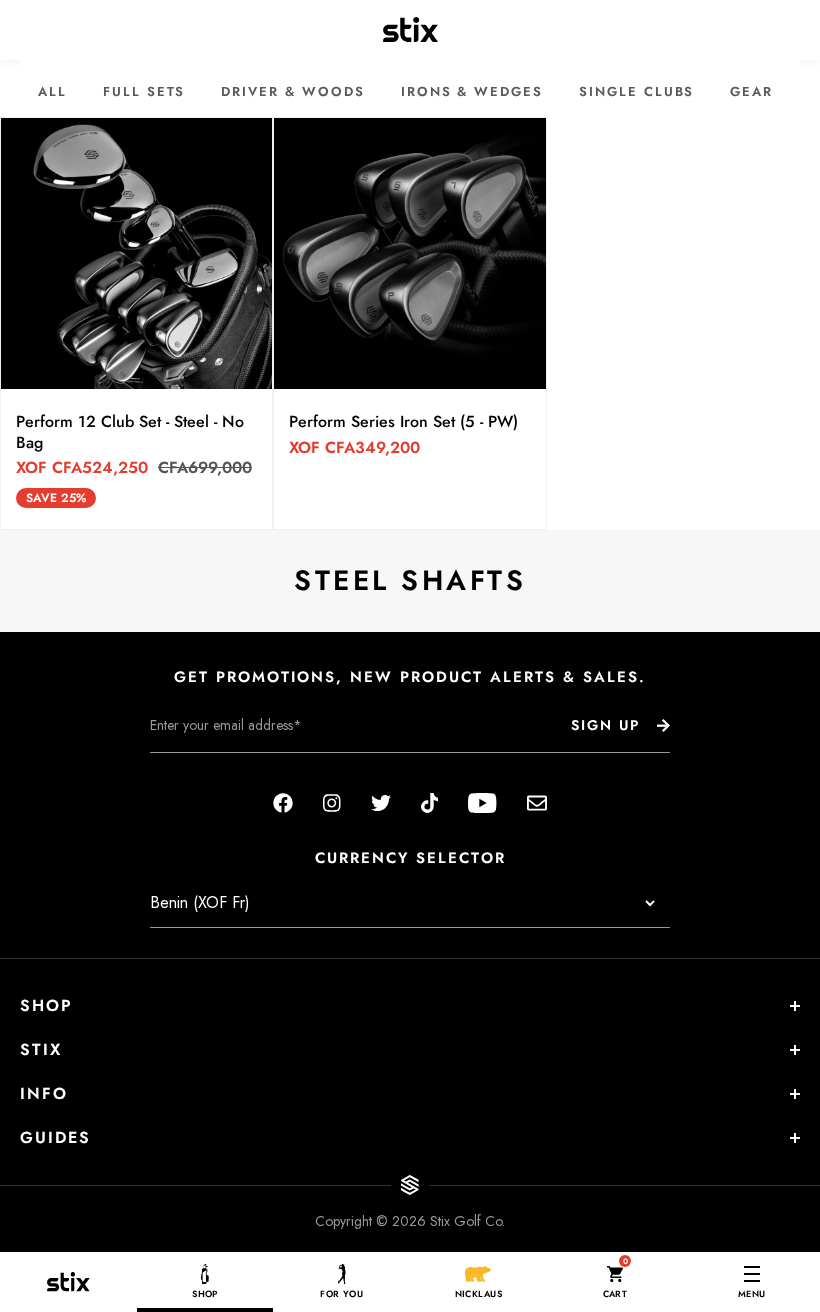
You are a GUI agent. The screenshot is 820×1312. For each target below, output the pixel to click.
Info (44, 1093)
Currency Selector (410, 858)
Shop (46, 1005)
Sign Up (605, 725)
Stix (41, 1049)
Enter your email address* (213, 768)
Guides (55, 1137)
